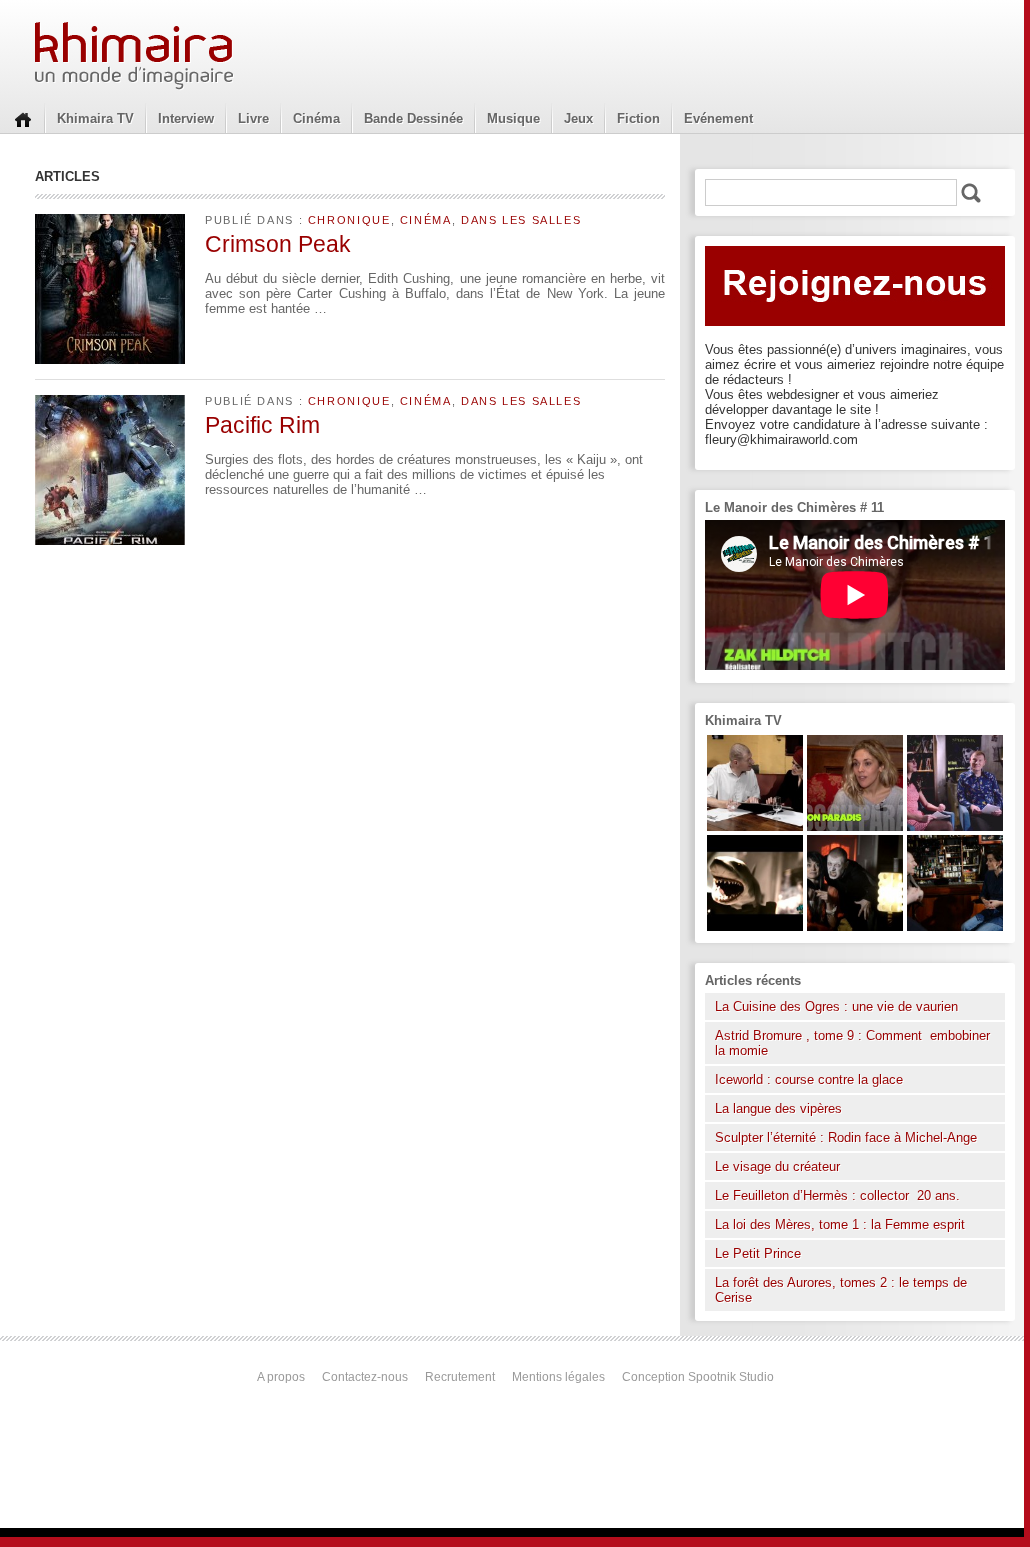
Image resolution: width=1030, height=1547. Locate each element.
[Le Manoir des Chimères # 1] (955, 826)
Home (23, 118)
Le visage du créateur (777, 1166)
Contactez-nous (365, 1377)
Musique (513, 118)
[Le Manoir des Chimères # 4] (755, 826)
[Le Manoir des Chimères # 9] (855, 826)
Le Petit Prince (758, 1253)
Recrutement (460, 1377)
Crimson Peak (278, 244)
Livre (253, 118)
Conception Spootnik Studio (698, 1377)
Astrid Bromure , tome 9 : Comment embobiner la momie (852, 1043)
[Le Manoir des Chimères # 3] (855, 926)
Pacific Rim (262, 425)
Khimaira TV (95, 118)
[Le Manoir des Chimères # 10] (755, 926)
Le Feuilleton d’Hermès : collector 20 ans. (839, 1195)
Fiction (638, 118)
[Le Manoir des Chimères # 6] (955, 926)
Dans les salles (521, 220)
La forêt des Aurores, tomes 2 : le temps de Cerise (841, 1290)
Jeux (578, 118)
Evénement (718, 118)
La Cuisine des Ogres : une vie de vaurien (836, 1006)
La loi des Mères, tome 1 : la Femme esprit (840, 1224)
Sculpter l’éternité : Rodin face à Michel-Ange (846, 1137)
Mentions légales (558, 1377)
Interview (186, 118)
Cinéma (316, 118)
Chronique (349, 220)
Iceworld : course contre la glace (809, 1079)
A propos (281, 1377)
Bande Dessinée (413, 118)
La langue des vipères (778, 1108)
